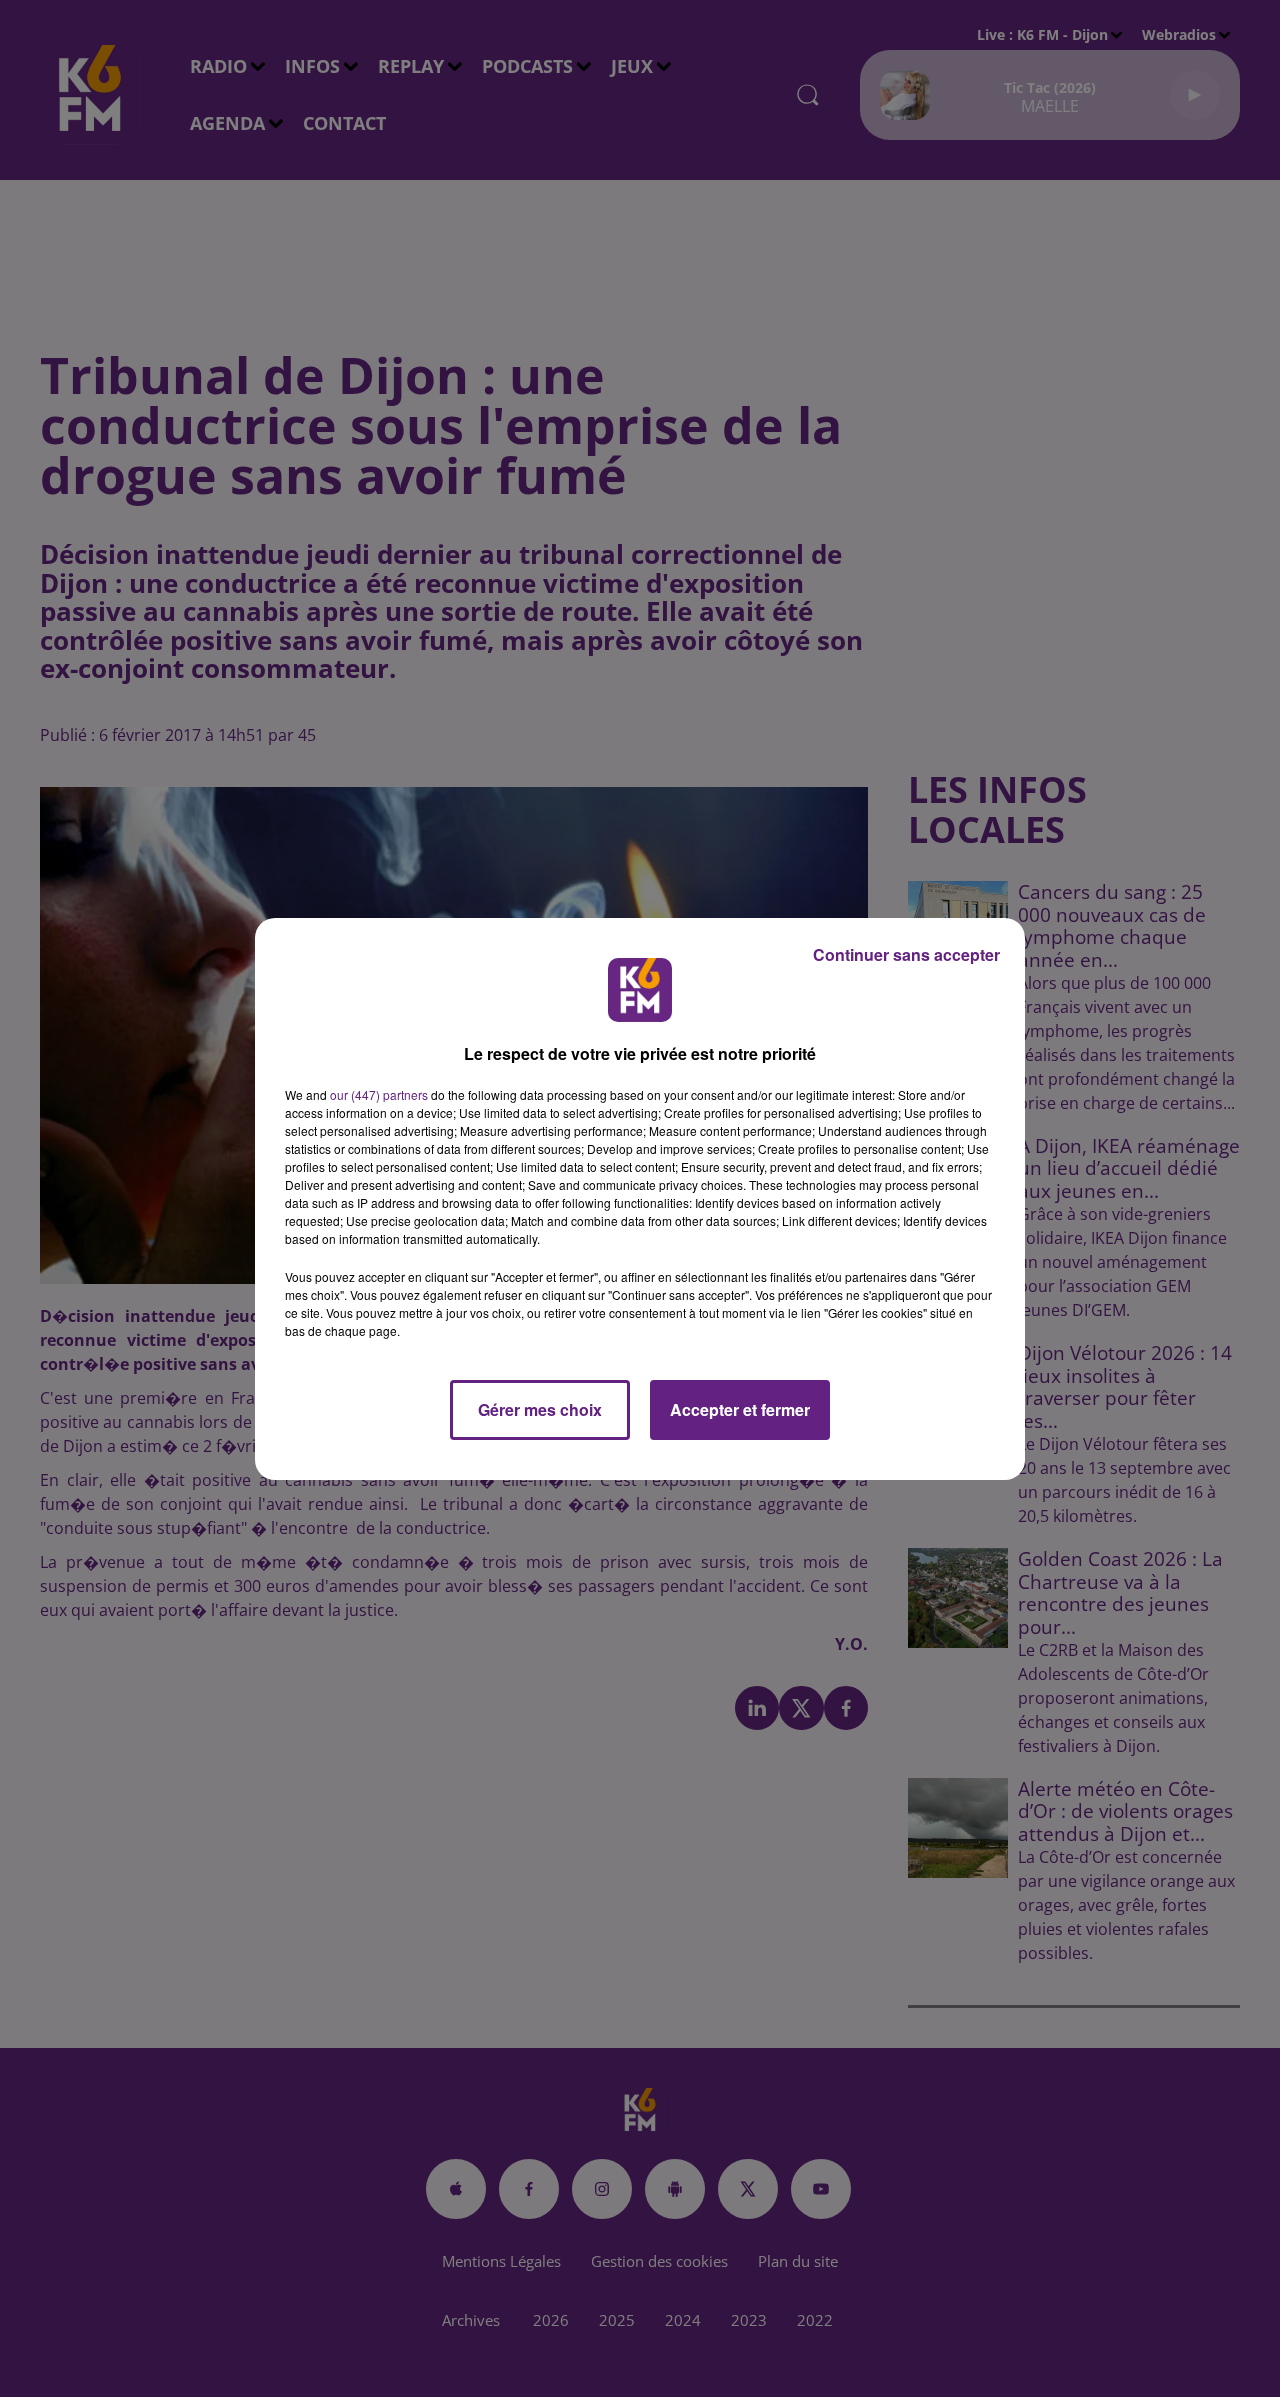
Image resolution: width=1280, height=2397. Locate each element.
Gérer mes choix (540, 1409)
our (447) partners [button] (379, 1094)
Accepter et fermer (740, 1409)
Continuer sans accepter (906, 954)
